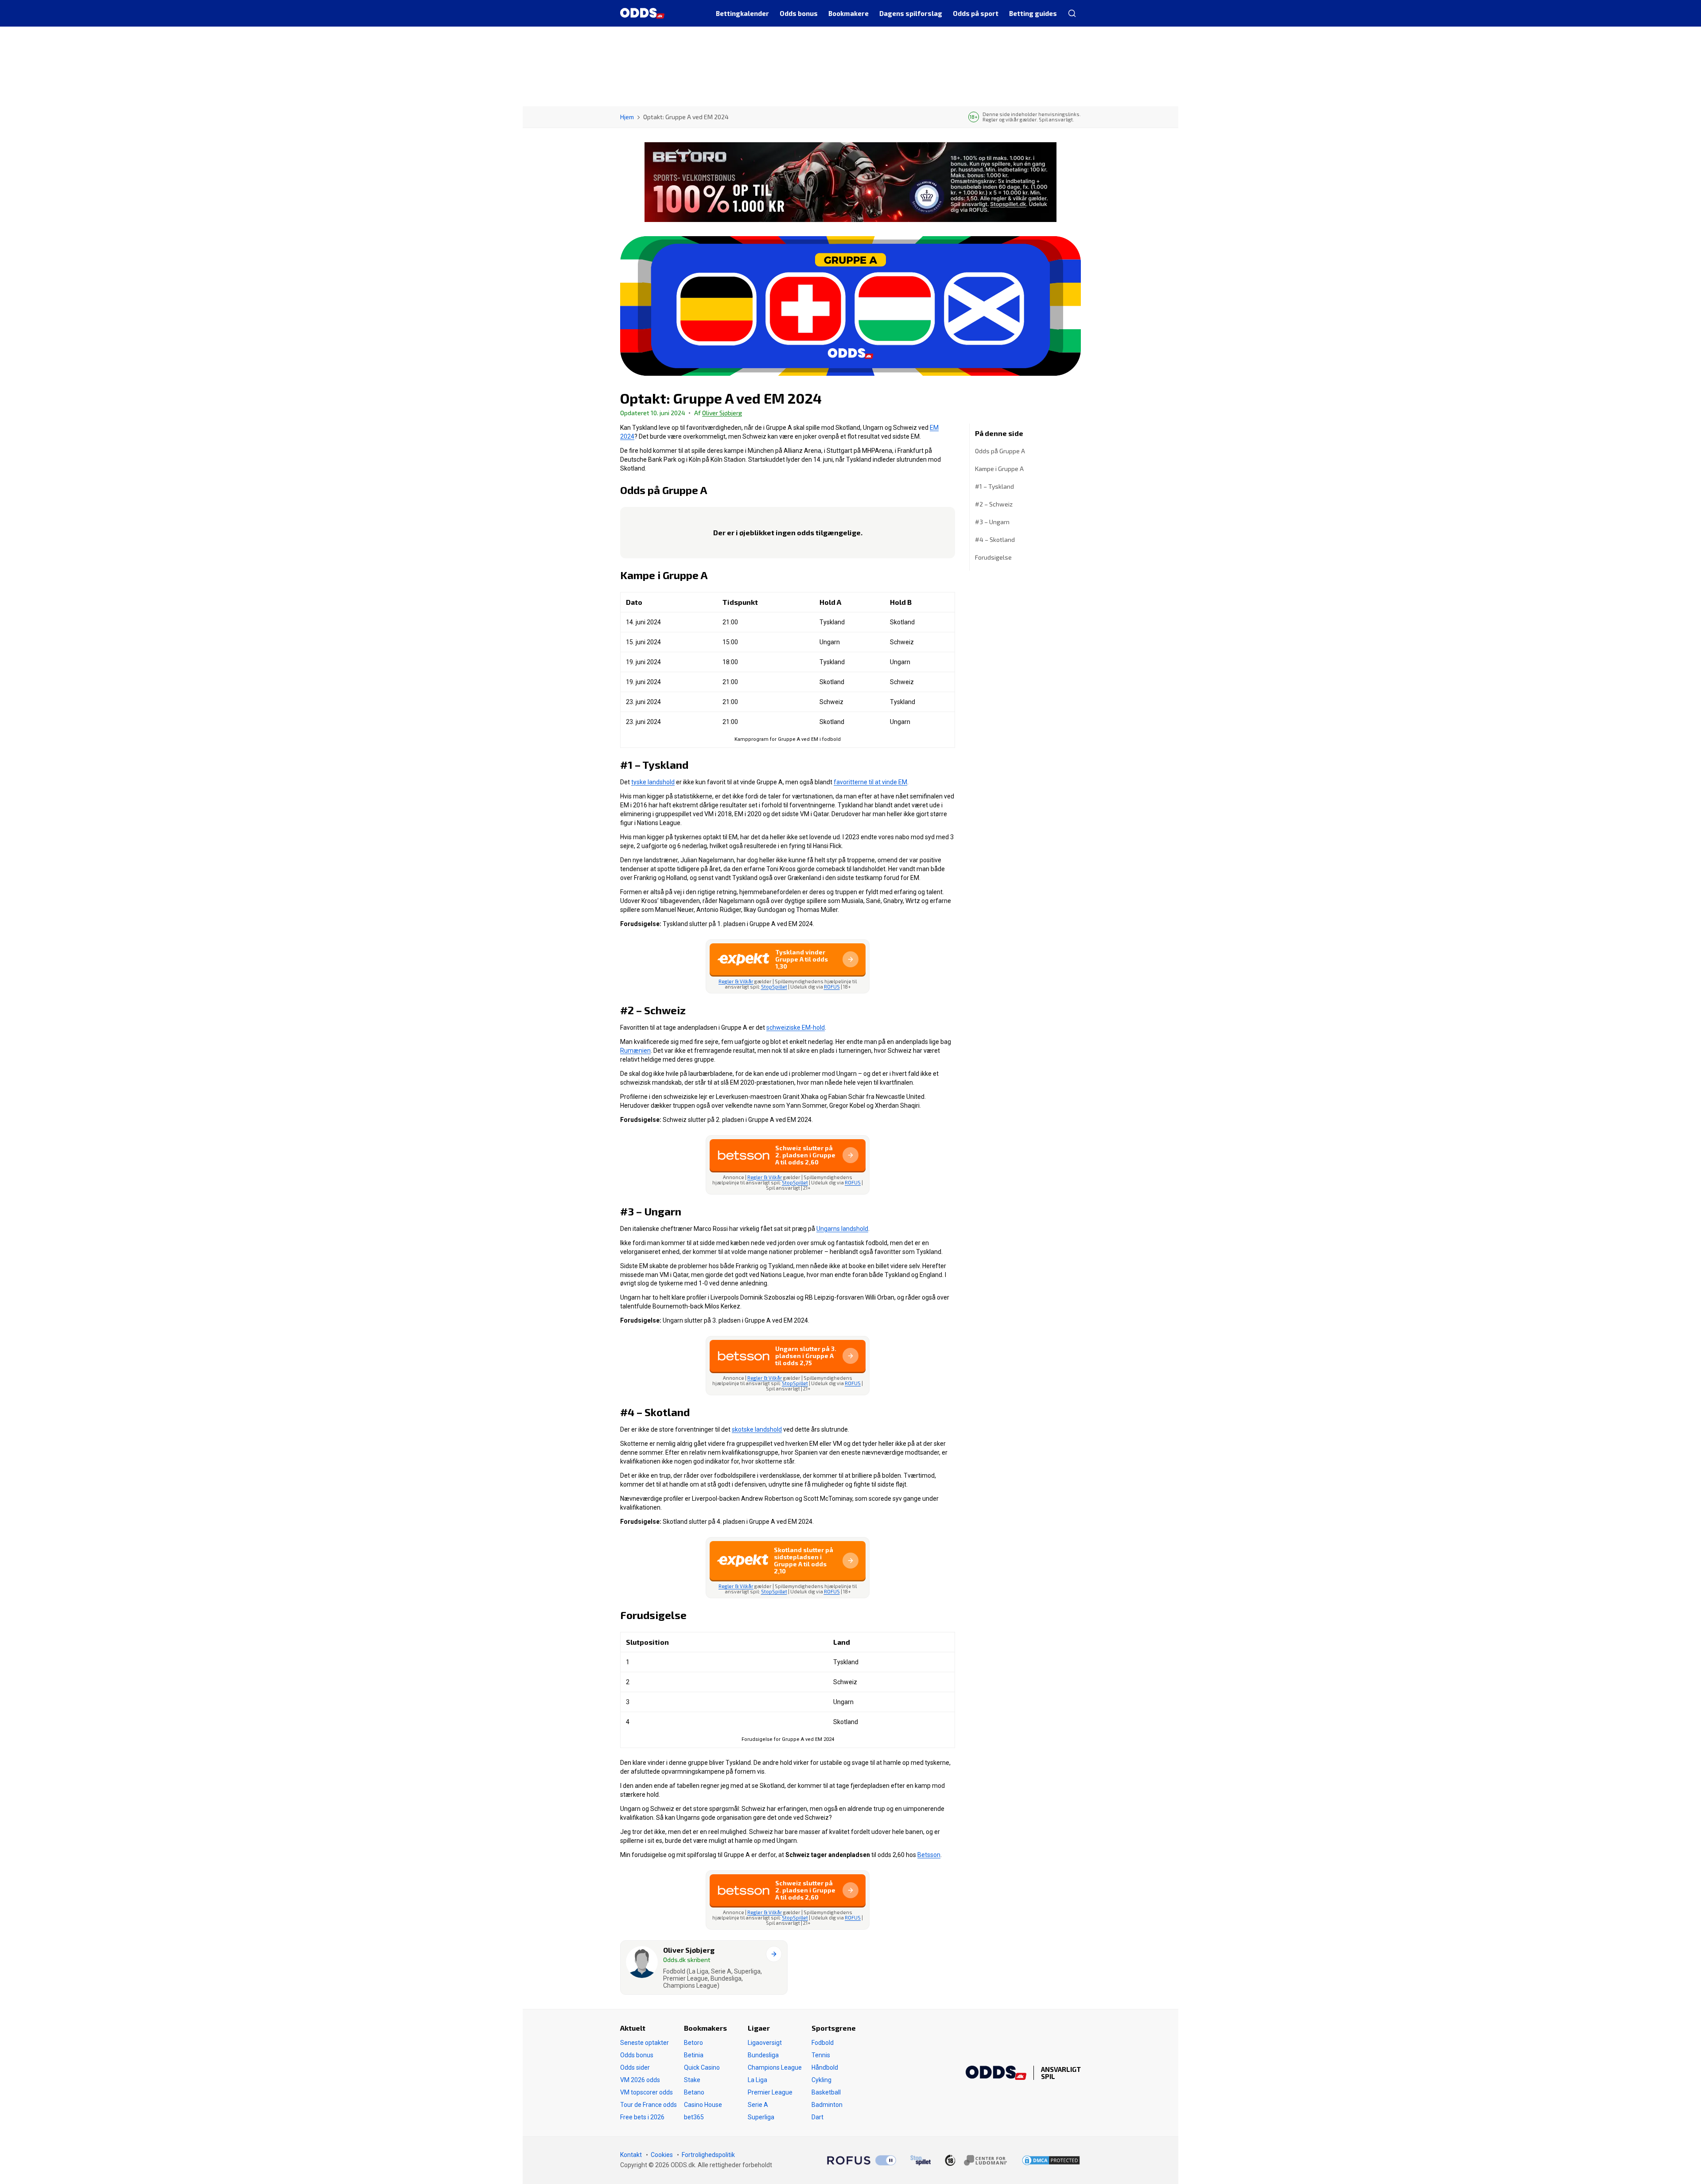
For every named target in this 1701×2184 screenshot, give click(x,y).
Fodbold (823, 2043)
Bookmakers (705, 2028)
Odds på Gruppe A (1000, 451)
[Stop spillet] (920, 2161)
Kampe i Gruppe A (999, 469)
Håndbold (825, 2067)
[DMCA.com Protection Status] (1051, 2160)
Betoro (693, 2043)
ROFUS (832, 987)
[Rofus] (862, 2161)
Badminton (827, 2105)
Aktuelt (633, 2028)
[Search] (1072, 13)
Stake (692, 2080)
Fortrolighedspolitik (708, 2155)
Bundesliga (763, 2055)
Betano (694, 2092)
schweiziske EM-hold (796, 1028)
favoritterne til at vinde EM (870, 782)
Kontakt (631, 2155)
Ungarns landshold (842, 1229)
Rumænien (635, 1051)
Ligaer (759, 2028)
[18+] (976, 2160)
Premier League (770, 2092)
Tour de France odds (649, 2105)
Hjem (627, 117)
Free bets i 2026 (642, 2117)
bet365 (694, 2117)
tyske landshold (653, 782)
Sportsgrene (834, 2028)
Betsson (929, 1855)
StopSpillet (774, 987)
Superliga (761, 2117)
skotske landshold (757, 1429)
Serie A (758, 2105)
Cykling (821, 2080)
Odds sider (635, 2067)
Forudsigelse (993, 557)
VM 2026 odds (640, 2080)
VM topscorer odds (647, 2092)
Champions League (775, 2067)
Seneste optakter (645, 2043)
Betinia (694, 2055)
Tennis (821, 2055)
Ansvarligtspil (1061, 2073)
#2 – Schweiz (994, 504)
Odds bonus (637, 2055)
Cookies (662, 2155)
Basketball (826, 2092)
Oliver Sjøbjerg (722, 413)
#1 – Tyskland (995, 486)
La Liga (757, 2080)
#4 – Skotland (995, 539)
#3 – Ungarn (993, 522)
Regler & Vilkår (736, 981)
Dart (817, 2117)
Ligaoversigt (765, 2043)
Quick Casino (702, 2067)
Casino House (703, 2105)
